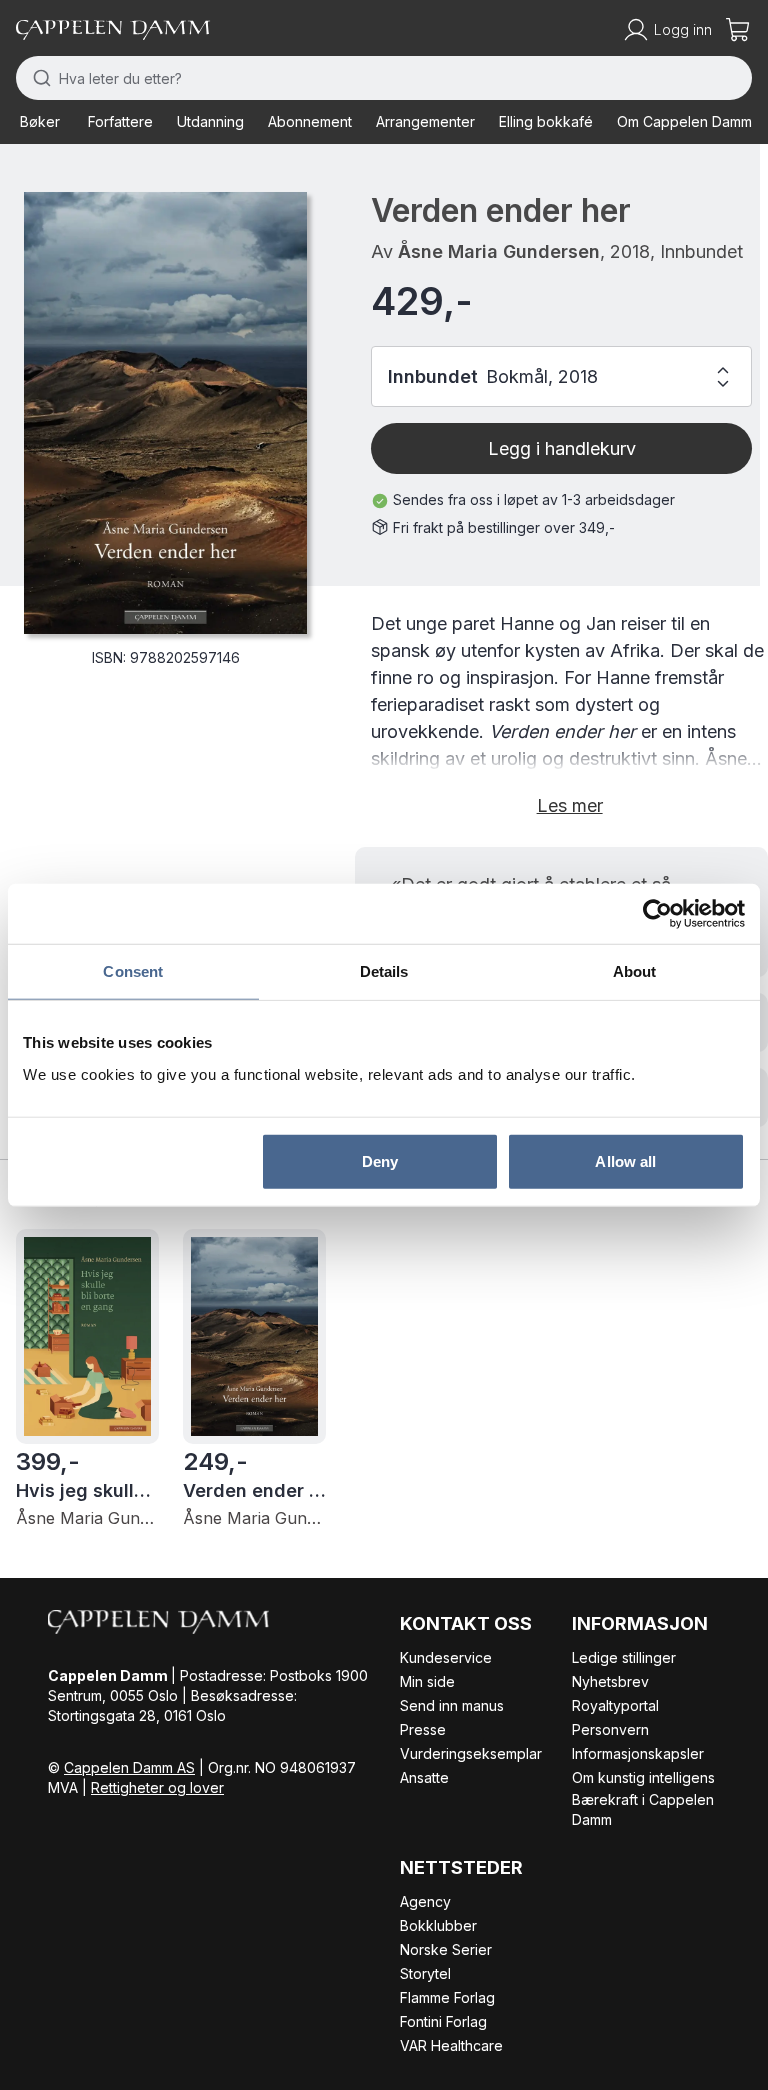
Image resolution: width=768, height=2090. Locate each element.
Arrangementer (425, 121)
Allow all (625, 1160)
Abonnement (310, 121)
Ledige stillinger (624, 1657)
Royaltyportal (615, 1705)
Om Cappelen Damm (684, 121)
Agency (425, 1901)
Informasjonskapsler (638, 1753)
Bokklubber (438, 1925)
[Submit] (37, 78)
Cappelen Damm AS (129, 1767)
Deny (380, 1160)
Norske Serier (446, 1949)
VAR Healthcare (451, 2045)
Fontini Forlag (443, 2021)
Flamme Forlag (447, 1997)
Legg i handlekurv (562, 448)
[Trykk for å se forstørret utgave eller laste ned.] (165, 413)
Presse (423, 1729)
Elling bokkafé (546, 121)
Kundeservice (446, 1657)
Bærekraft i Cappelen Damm (643, 1809)
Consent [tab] (133, 971)
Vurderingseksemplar (471, 1753)
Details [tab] (384, 971)
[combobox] (384, 78)
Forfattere (120, 121)
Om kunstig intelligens (643, 1777)
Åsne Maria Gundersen (499, 251)
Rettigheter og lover (157, 1787)
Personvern (610, 1729)
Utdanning (210, 121)
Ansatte (424, 1777)
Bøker (40, 121)
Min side (427, 1681)
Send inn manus (452, 1705)
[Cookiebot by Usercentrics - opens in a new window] (657, 914)
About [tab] (635, 971)
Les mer (570, 805)
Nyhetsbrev (610, 1681)
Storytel (425, 1973)
